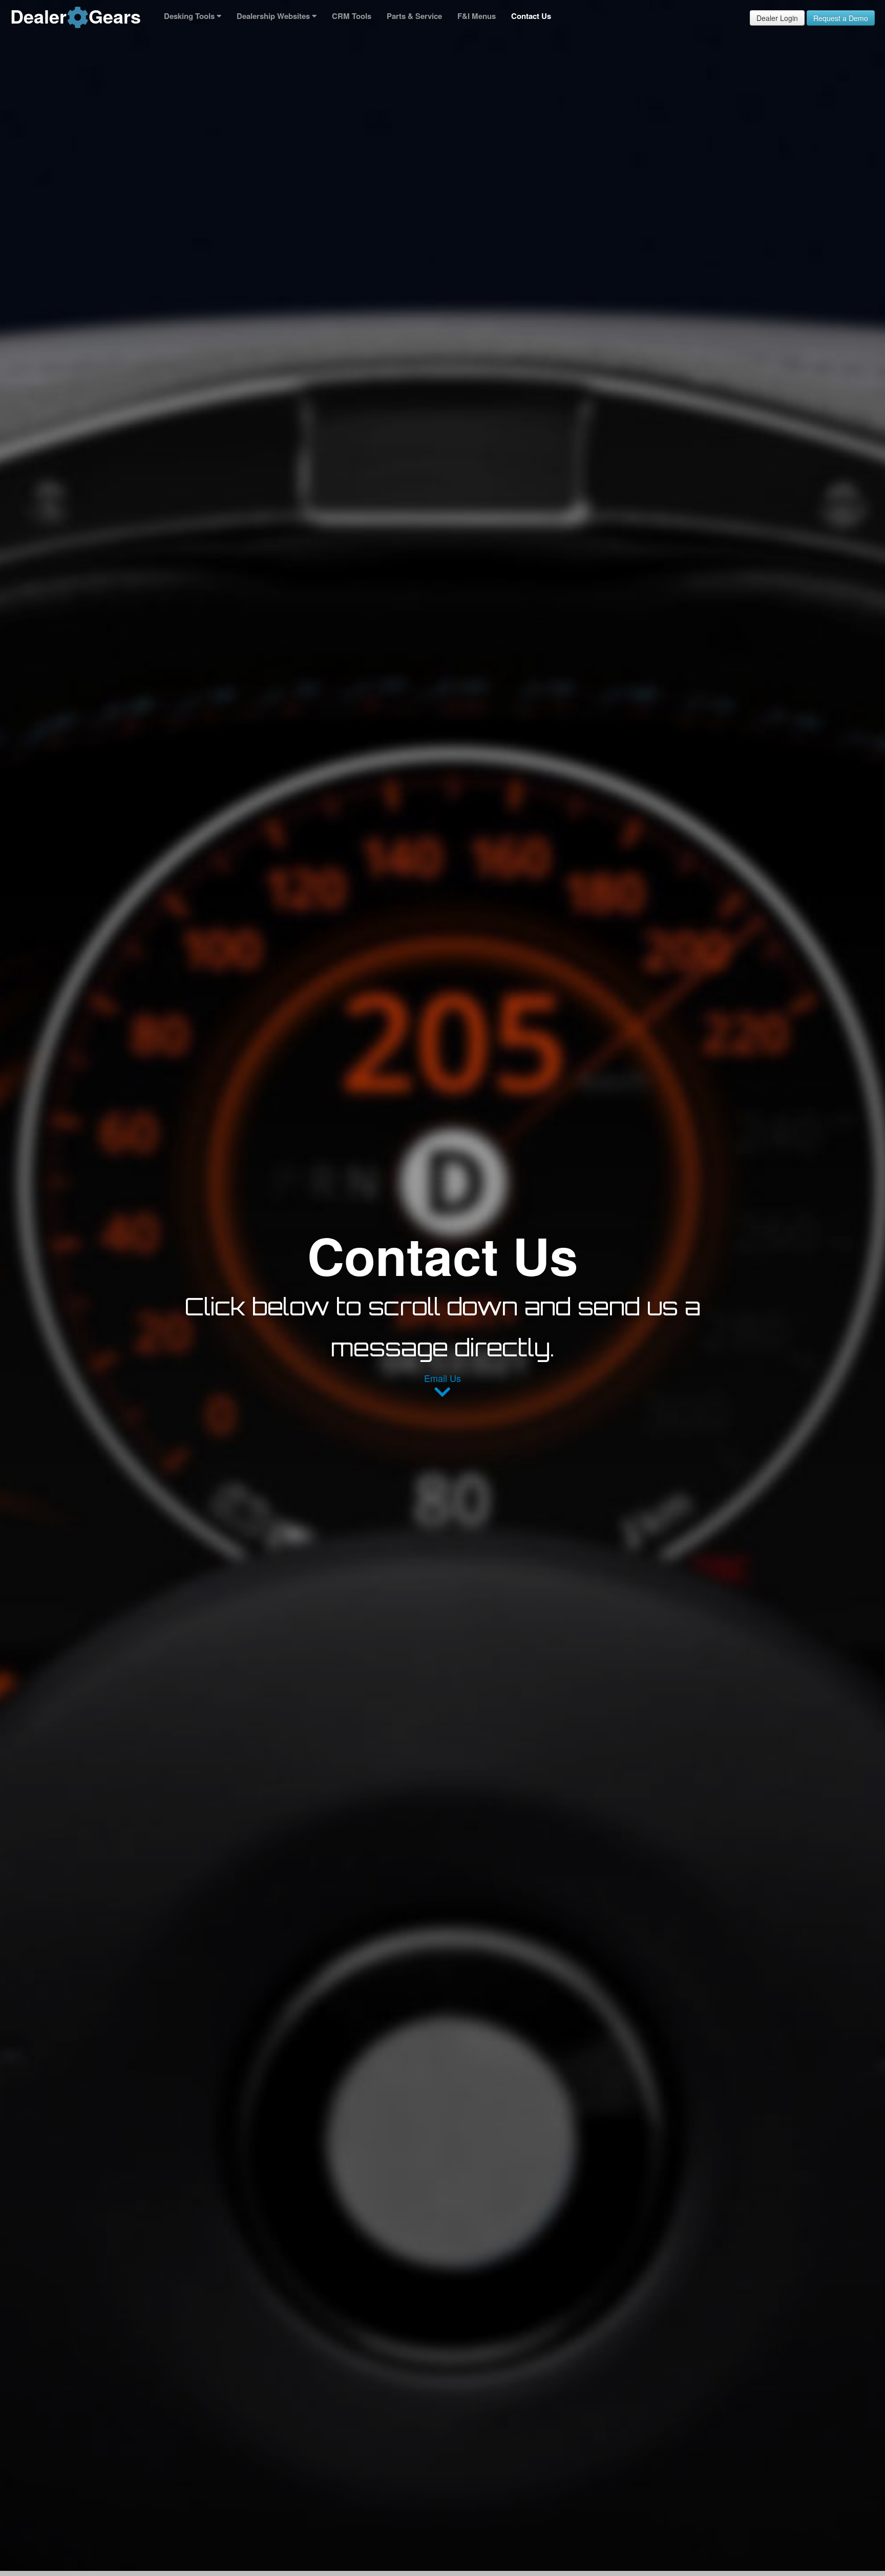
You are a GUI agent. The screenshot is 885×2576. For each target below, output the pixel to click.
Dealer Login (777, 18)
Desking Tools (190, 16)
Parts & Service (414, 16)
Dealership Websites (274, 16)
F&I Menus (477, 16)
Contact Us (531, 16)
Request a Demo (841, 18)
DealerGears (76, 16)
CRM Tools (352, 16)
